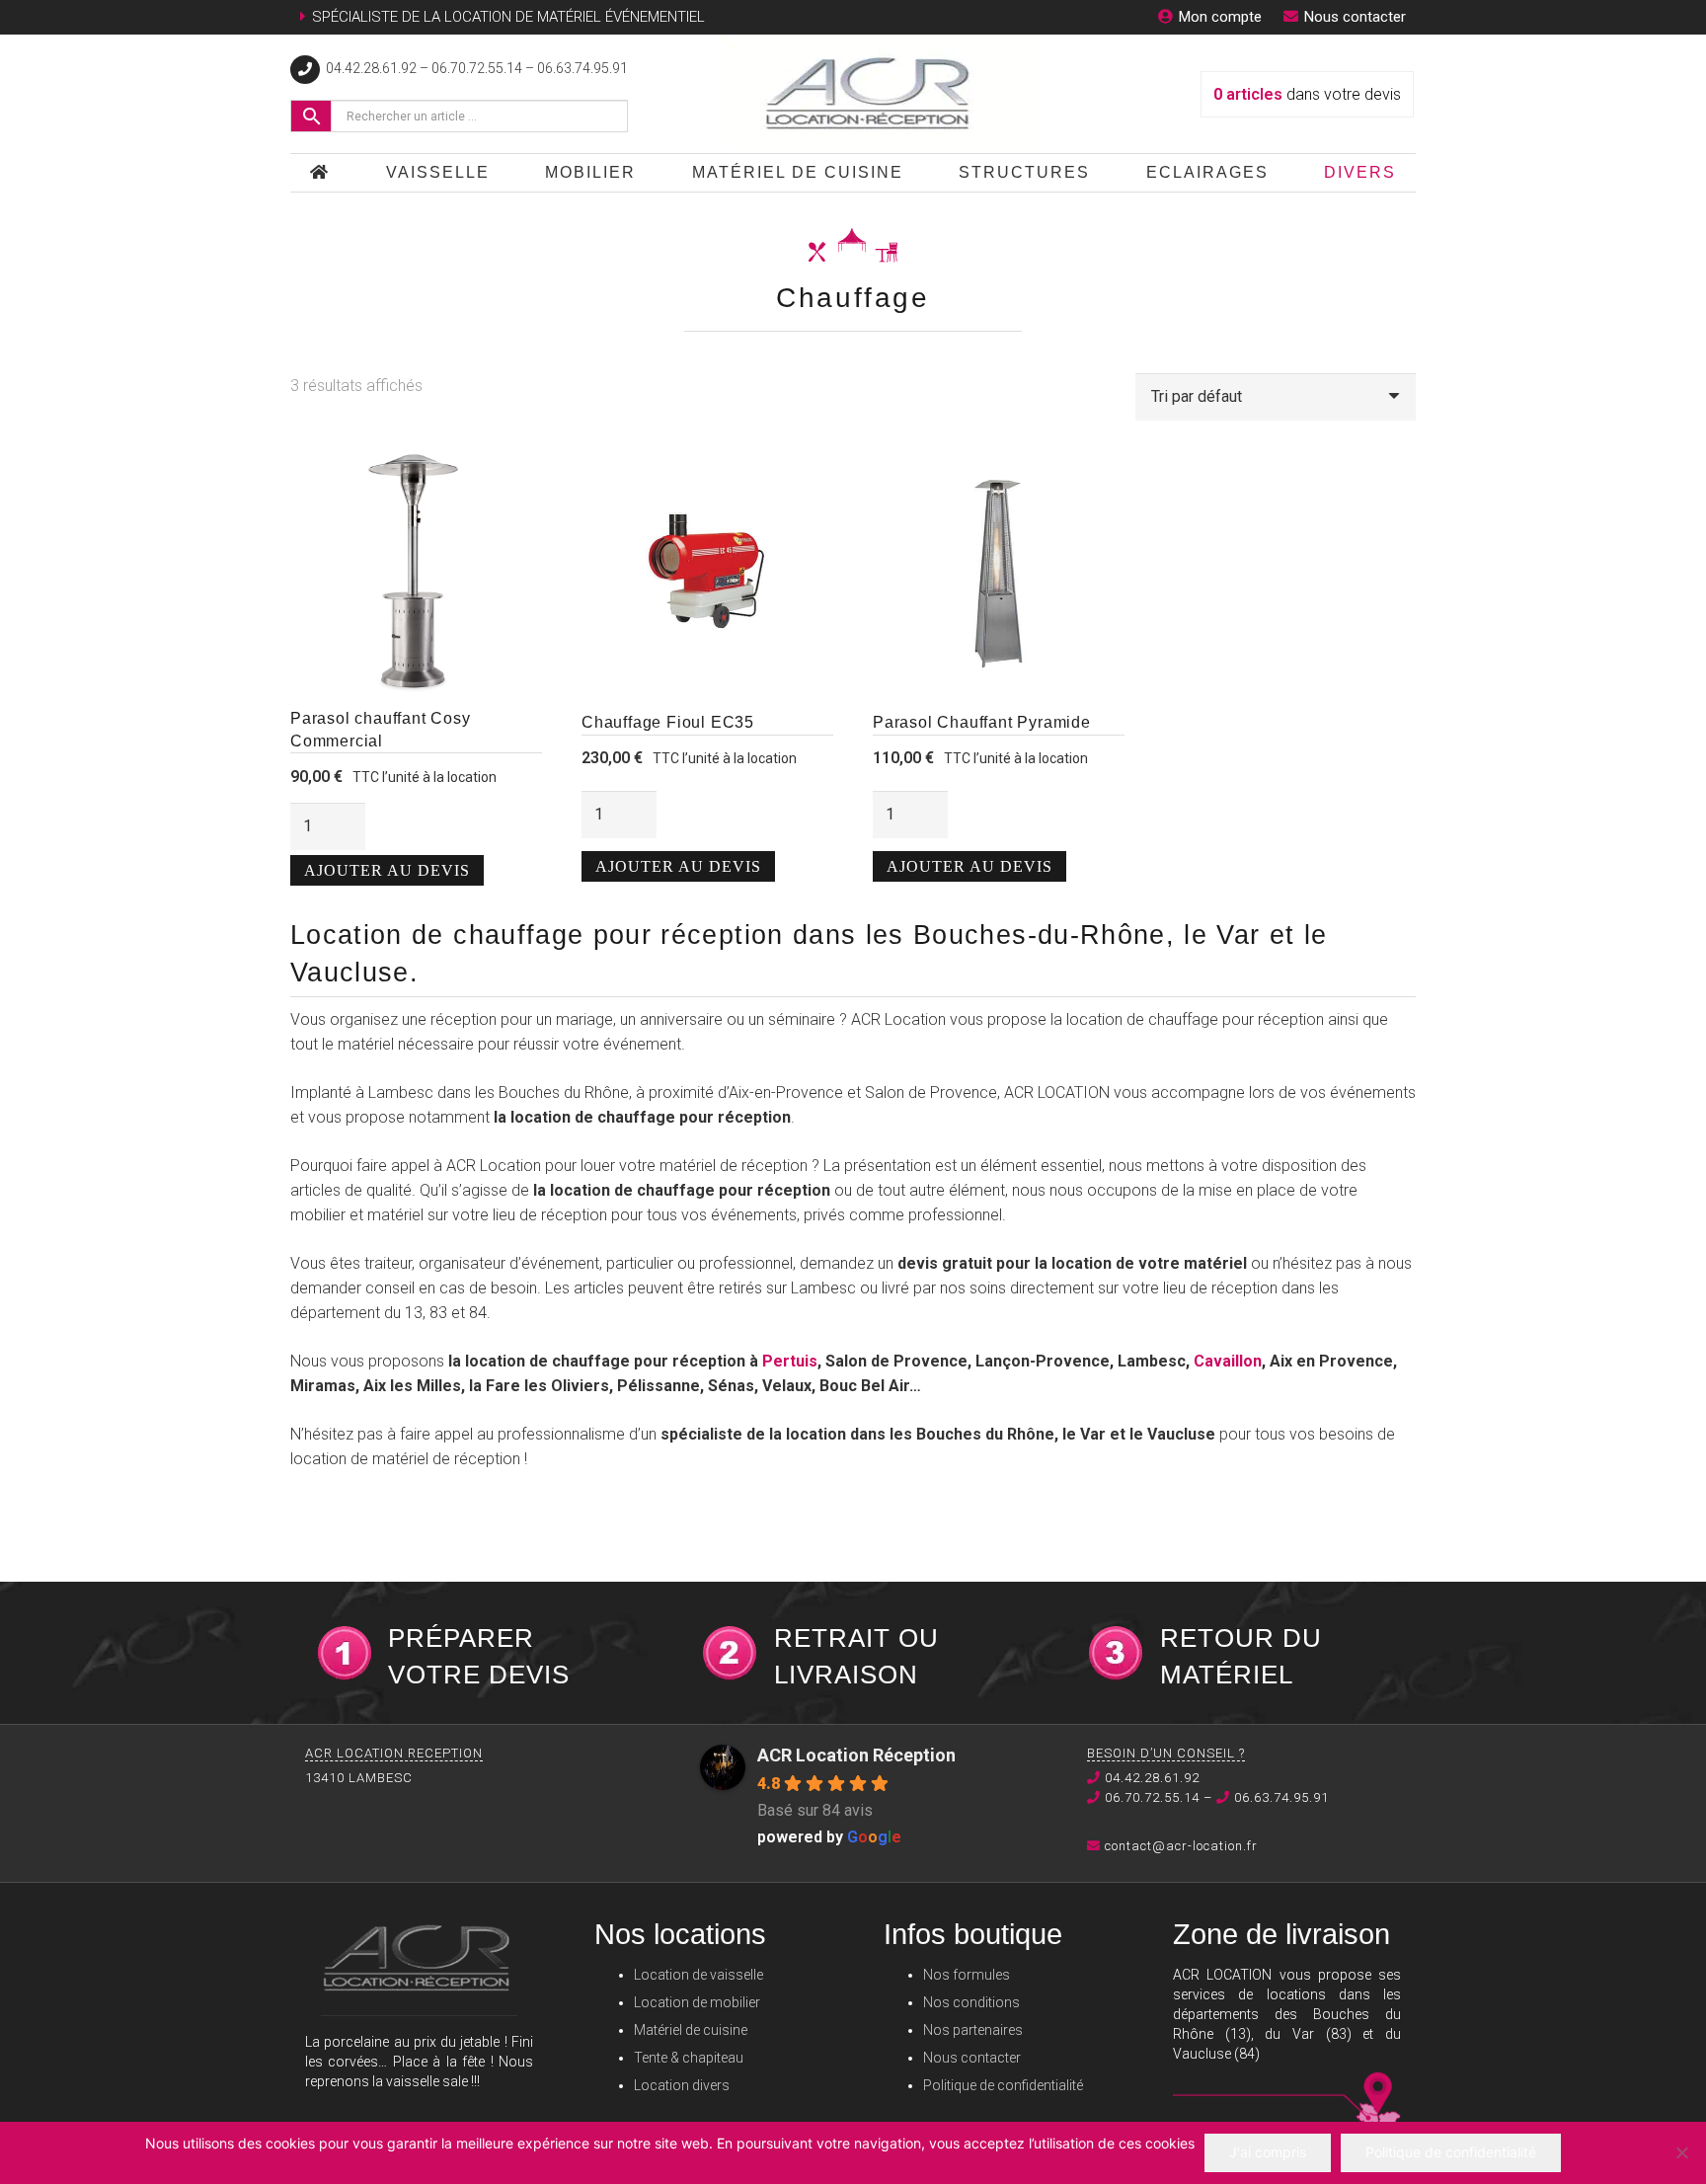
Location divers (682, 2085)
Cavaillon (1228, 1361)
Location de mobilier (697, 2002)
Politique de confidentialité (1003, 2085)
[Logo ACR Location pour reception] (879, 94)
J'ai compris (1268, 2152)
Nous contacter (972, 2058)
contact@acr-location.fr (1181, 1846)
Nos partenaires (973, 2030)
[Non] (1681, 2152)
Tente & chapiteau (689, 2058)
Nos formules (967, 1975)
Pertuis (790, 1361)
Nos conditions (971, 2002)
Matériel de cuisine (691, 2030)
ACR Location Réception (856, 1755)
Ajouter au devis (387, 870)
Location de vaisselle (698, 1975)
